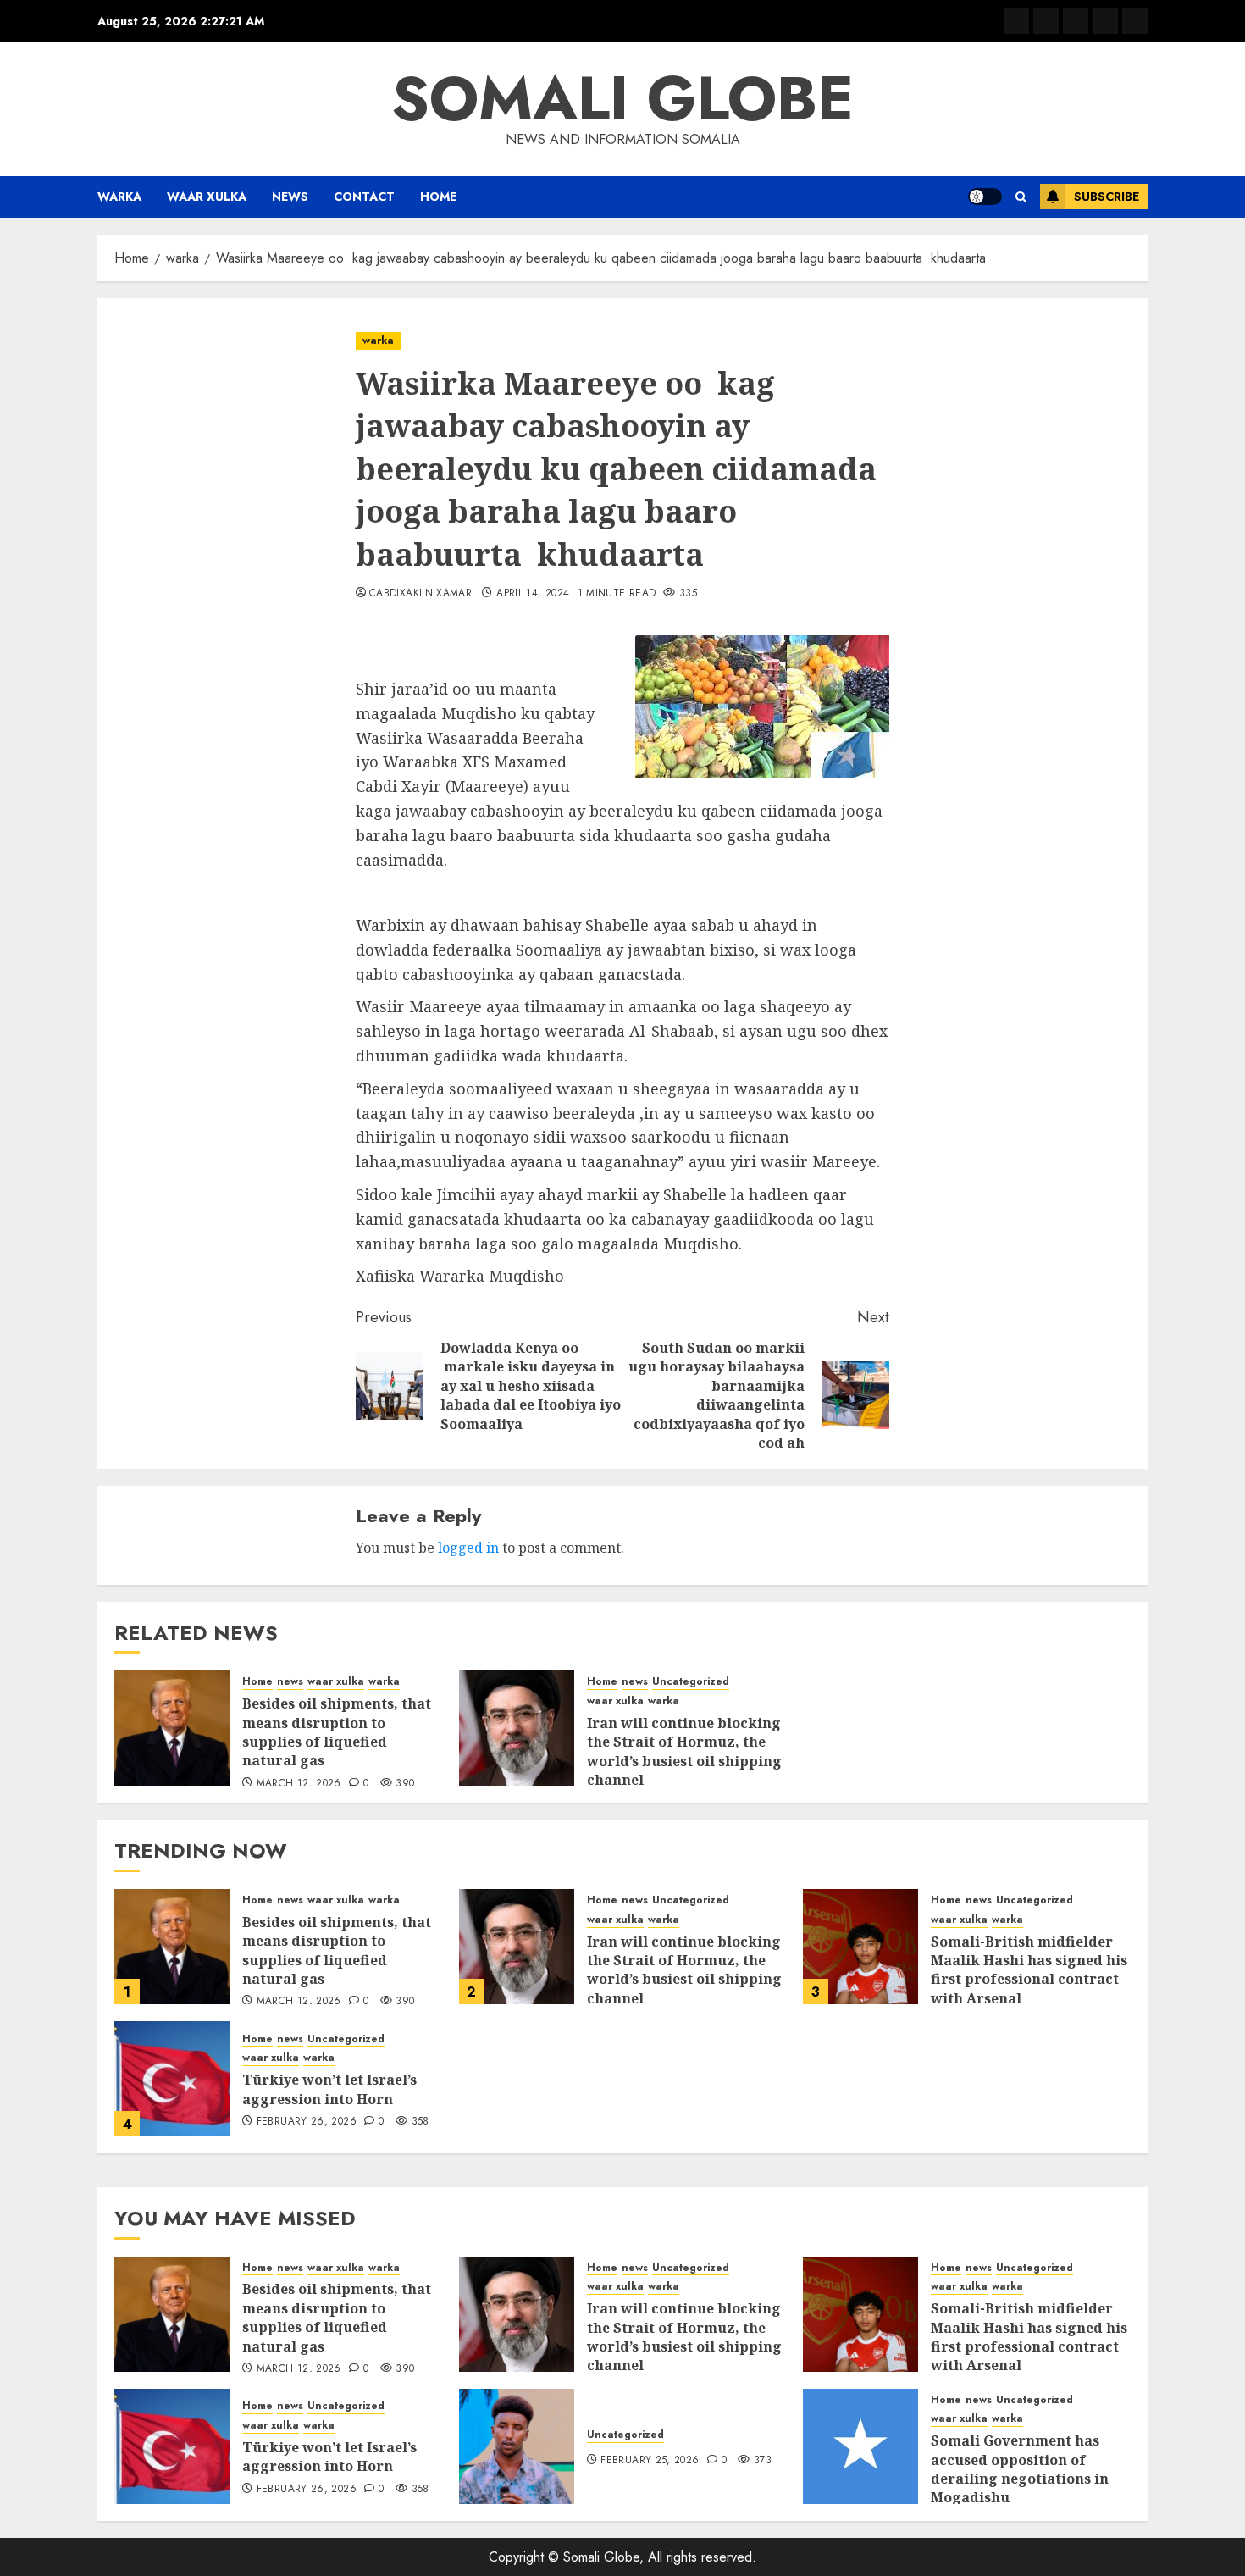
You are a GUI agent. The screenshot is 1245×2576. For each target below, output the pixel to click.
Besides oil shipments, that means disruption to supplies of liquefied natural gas (337, 1732)
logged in (468, 1548)
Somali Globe (622, 98)
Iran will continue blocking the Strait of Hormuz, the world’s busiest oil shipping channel (684, 1751)
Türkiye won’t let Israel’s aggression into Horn (329, 2089)
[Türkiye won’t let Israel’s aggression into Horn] (172, 2079)
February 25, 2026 (650, 2461)
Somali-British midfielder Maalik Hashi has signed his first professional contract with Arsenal (1029, 1970)
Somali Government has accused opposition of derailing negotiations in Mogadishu (1020, 2469)
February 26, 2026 (307, 2122)
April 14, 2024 (533, 594)
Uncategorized (691, 1682)
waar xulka (207, 197)
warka (119, 197)
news (290, 197)
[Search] (1021, 197)
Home (438, 197)
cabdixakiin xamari (422, 594)
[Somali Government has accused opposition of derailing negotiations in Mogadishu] (860, 2446)
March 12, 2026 (299, 1784)
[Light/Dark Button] (985, 197)
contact (364, 197)
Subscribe (1107, 197)
